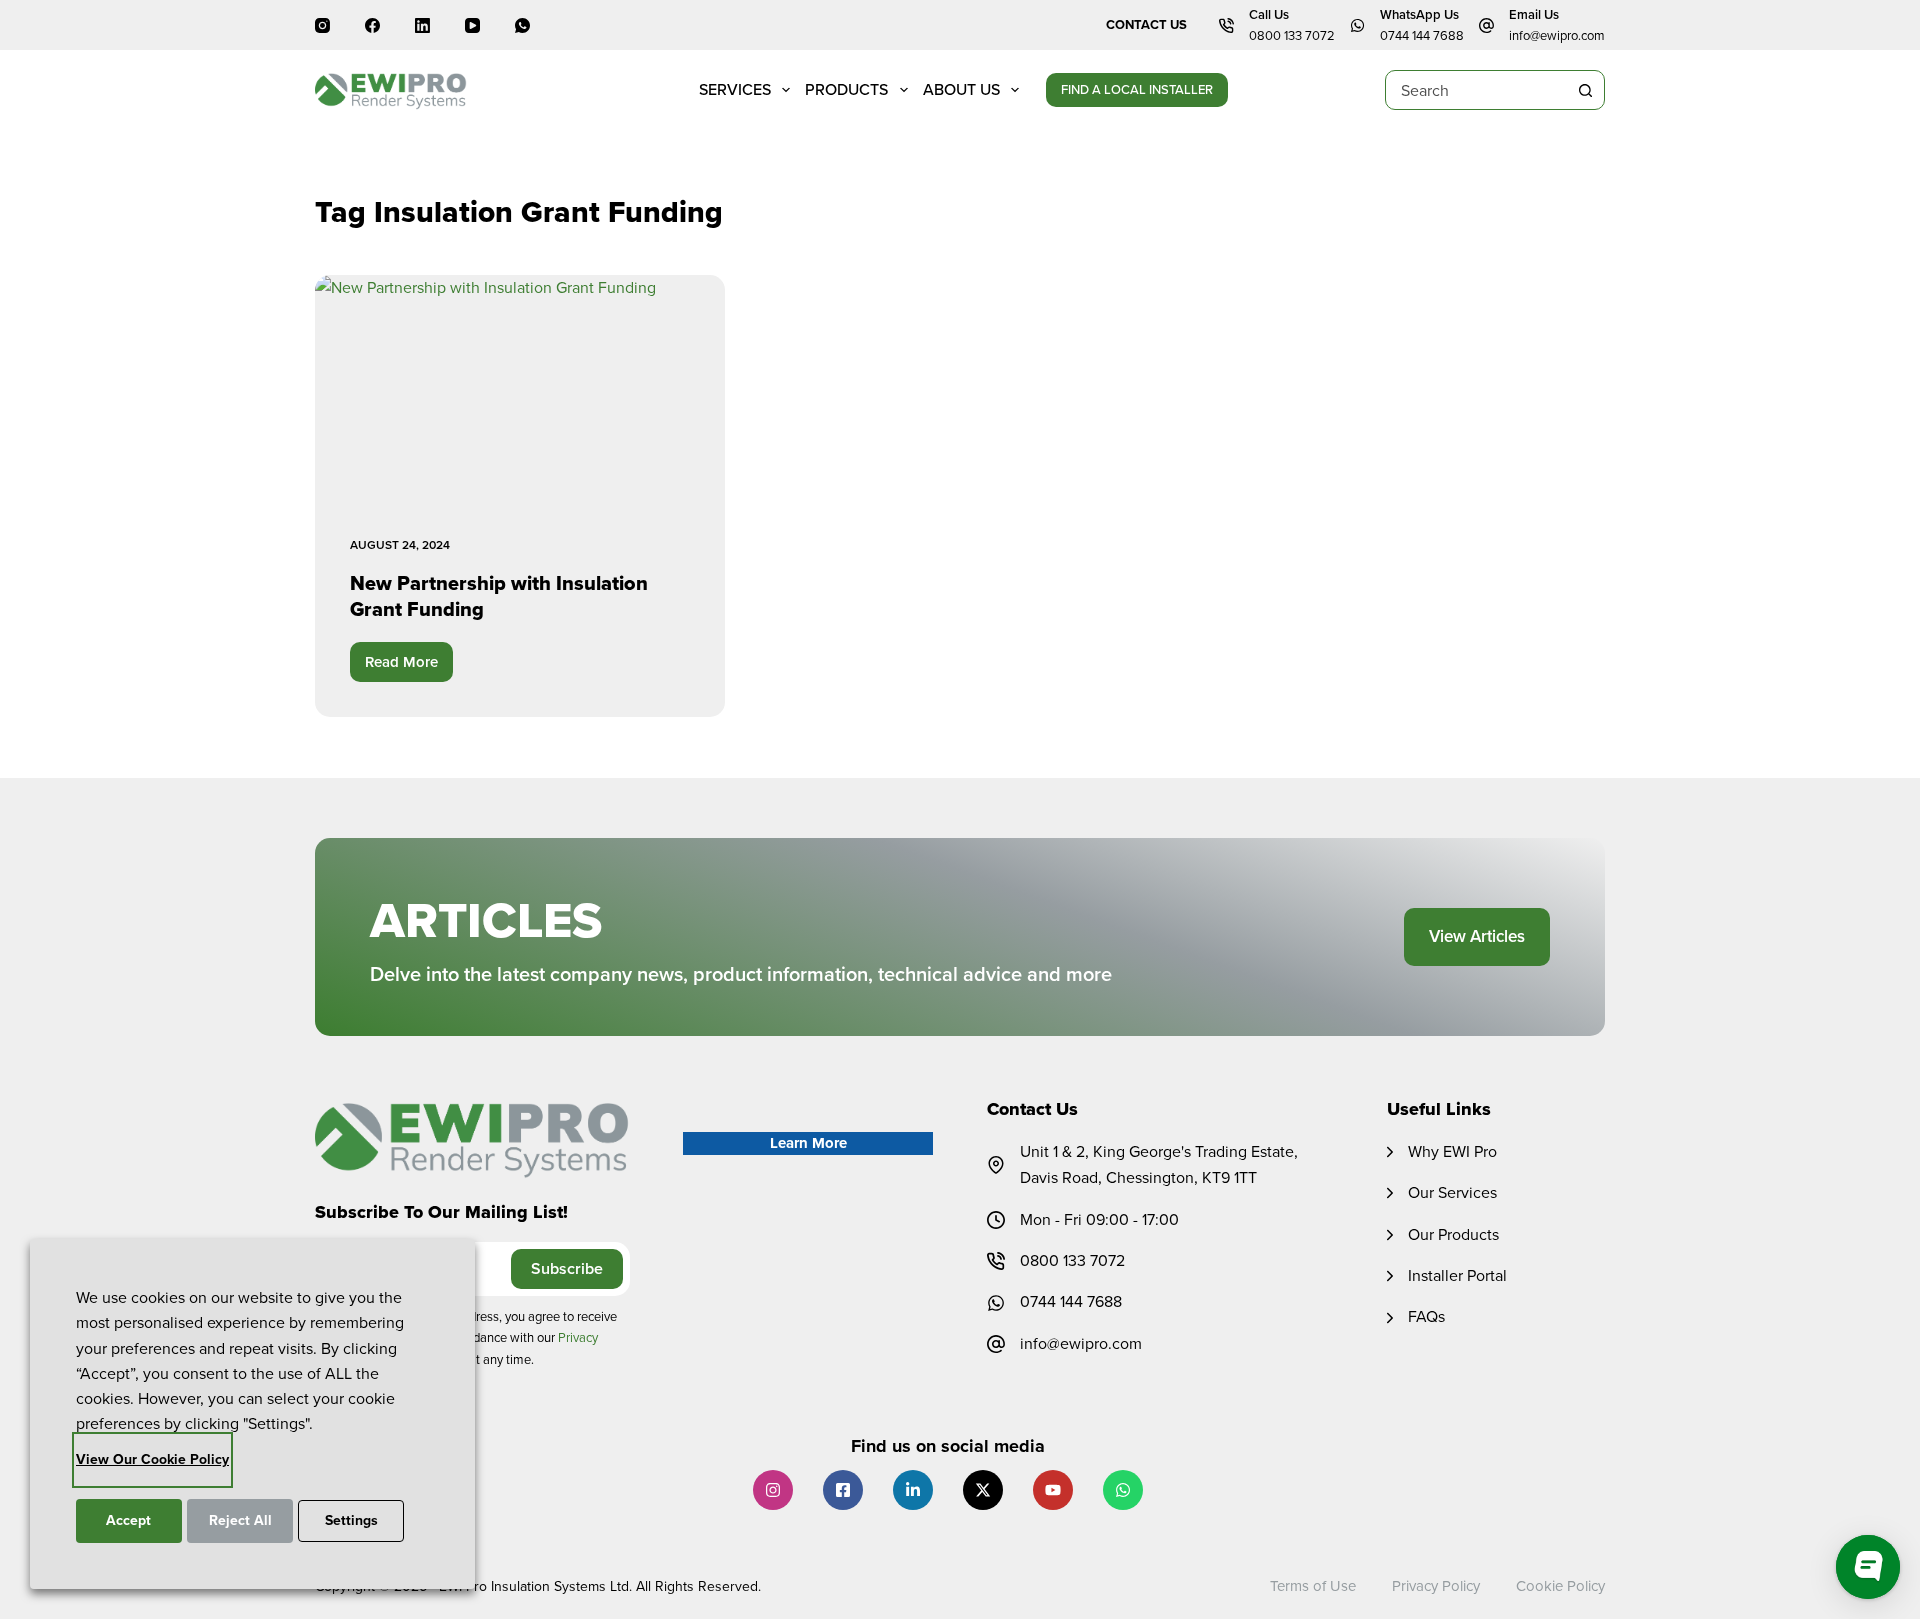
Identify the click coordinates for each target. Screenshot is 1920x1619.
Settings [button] (351, 1520)
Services (735, 89)
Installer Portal (1457, 1275)
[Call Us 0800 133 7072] (1226, 25)
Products (846, 89)
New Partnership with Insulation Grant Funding (499, 596)
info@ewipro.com (1557, 35)
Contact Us (1146, 24)
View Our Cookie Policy (152, 1459)
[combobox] (1476, 90)
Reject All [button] (240, 1520)
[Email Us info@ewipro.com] (1486, 25)
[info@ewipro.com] (996, 1344)
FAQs (1426, 1316)
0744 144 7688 (1422, 35)
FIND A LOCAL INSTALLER (1137, 89)
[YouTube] (472, 25)
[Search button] (1585, 90)
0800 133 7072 (1292, 35)
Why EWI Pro (1452, 1151)
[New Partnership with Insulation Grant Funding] (520, 390)
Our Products (1453, 1234)
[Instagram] (322, 25)
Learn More (808, 1143)
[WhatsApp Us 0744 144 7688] (1357, 25)
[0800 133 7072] (996, 1261)
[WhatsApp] (522, 25)
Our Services (1452, 1192)
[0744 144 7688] (996, 1303)
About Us (961, 89)
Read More (409, 666)
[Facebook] (372, 25)
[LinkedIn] (422, 25)
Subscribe (567, 1268)
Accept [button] (128, 1520)
